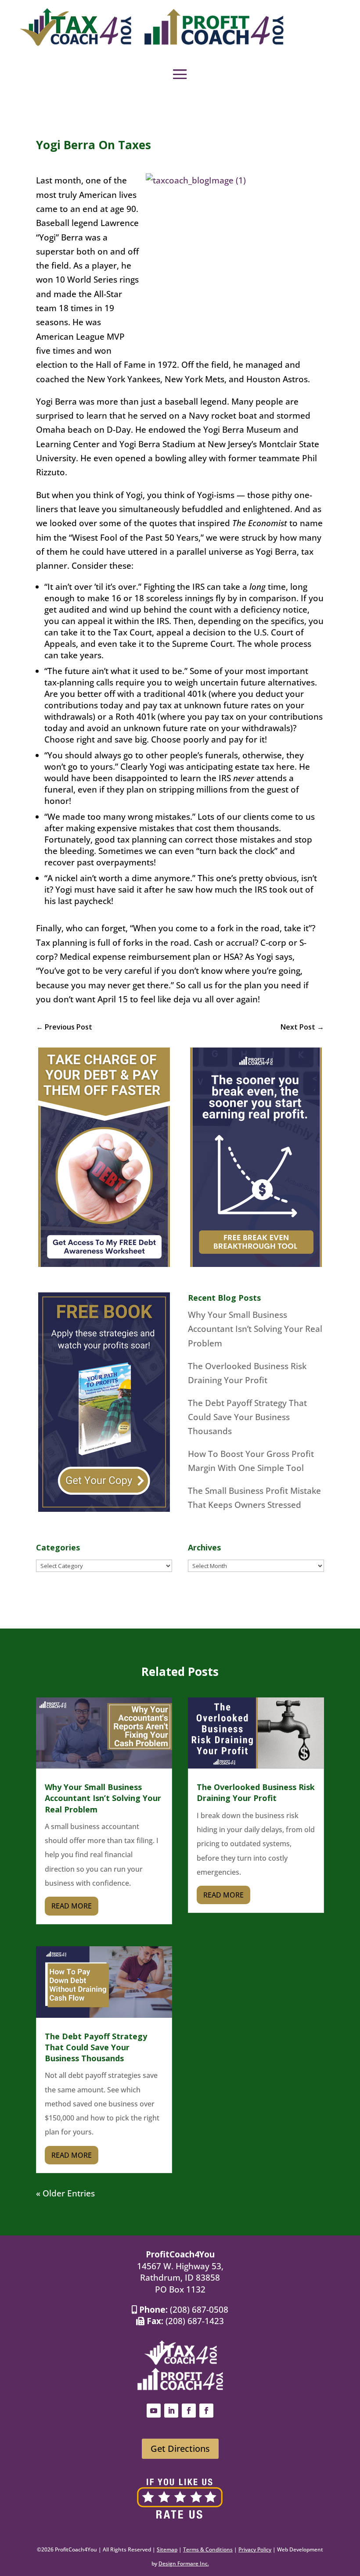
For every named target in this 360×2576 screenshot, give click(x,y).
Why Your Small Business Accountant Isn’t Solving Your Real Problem (255, 1329)
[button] (180, 74)
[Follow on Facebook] (189, 2411)
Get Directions (180, 2449)
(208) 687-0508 (199, 2310)
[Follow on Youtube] (154, 2411)
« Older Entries (65, 2193)
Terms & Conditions (208, 2549)
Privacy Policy (255, 2549)
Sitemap (167, 2549)
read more (72, 1906)
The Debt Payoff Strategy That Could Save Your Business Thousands (247, 1417)
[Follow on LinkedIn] (171, 2411)
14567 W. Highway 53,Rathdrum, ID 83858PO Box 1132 (180, 2278)
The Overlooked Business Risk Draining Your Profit (256, 1792)
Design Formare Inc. (184, 2563)
